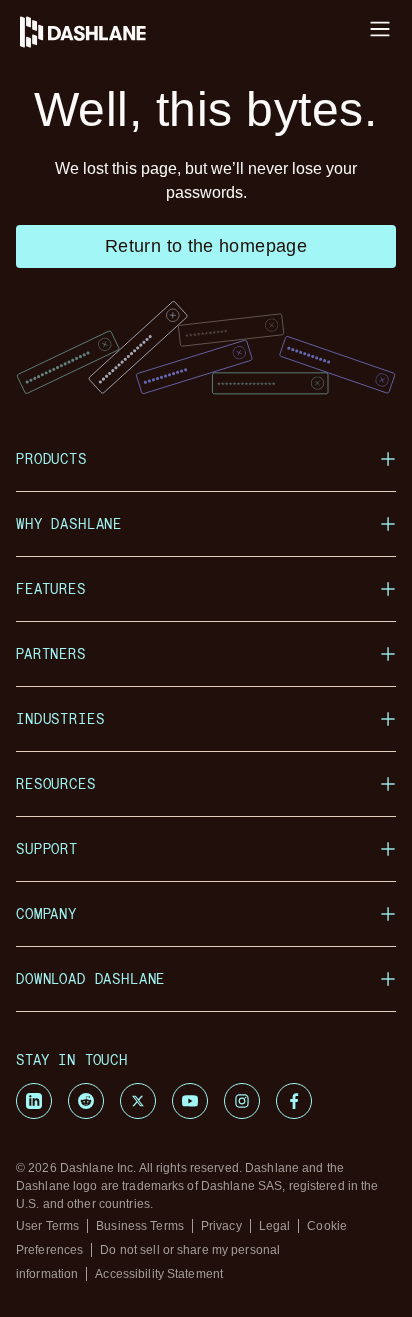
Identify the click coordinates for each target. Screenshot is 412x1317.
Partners (51, 653)
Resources (56, 783)
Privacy (221, 1226)
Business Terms (140, 1226)
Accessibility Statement (159, 1274)
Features (51, 588)
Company (46, 913)
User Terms (47, 1226)
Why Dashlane (69, 523)
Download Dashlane (90, 978)
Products (51, 458)
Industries (60, 718)
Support (47, 848)
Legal (275, 1226)
